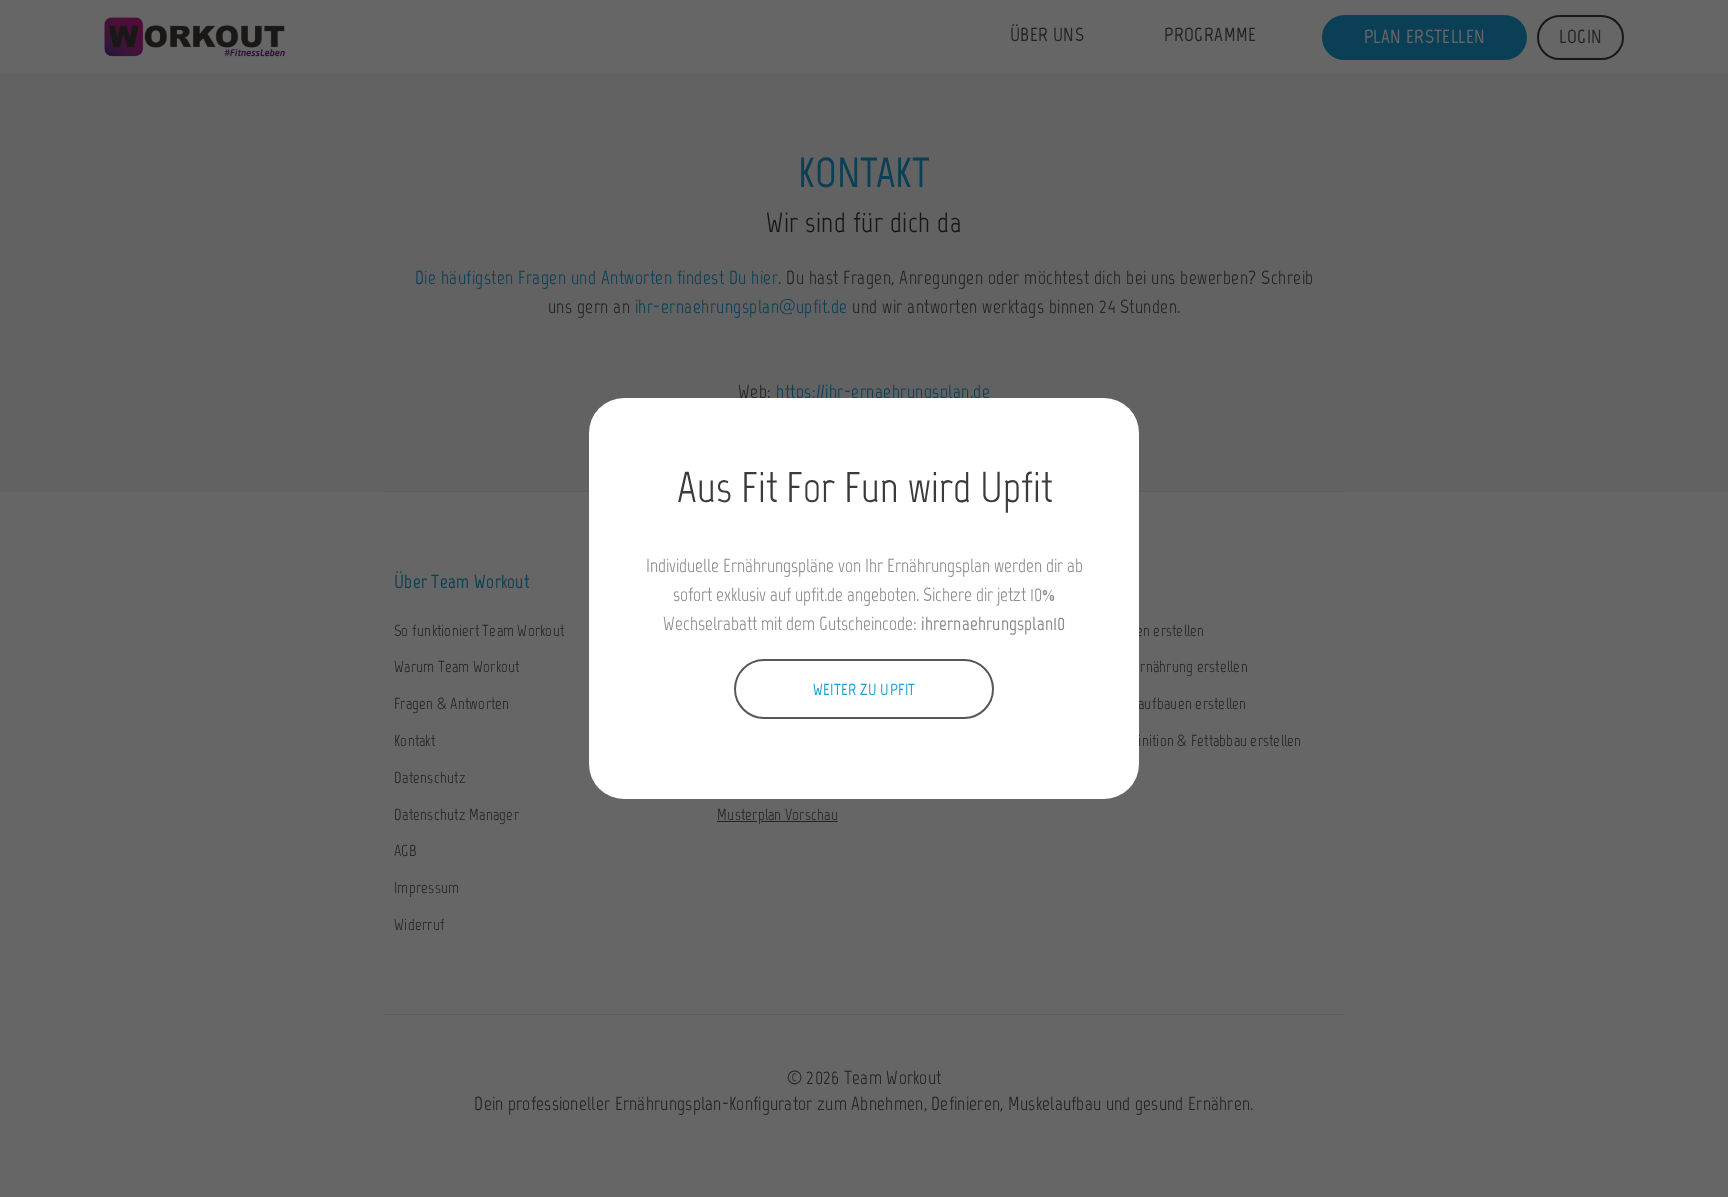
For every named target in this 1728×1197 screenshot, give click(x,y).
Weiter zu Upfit (864, 689)
